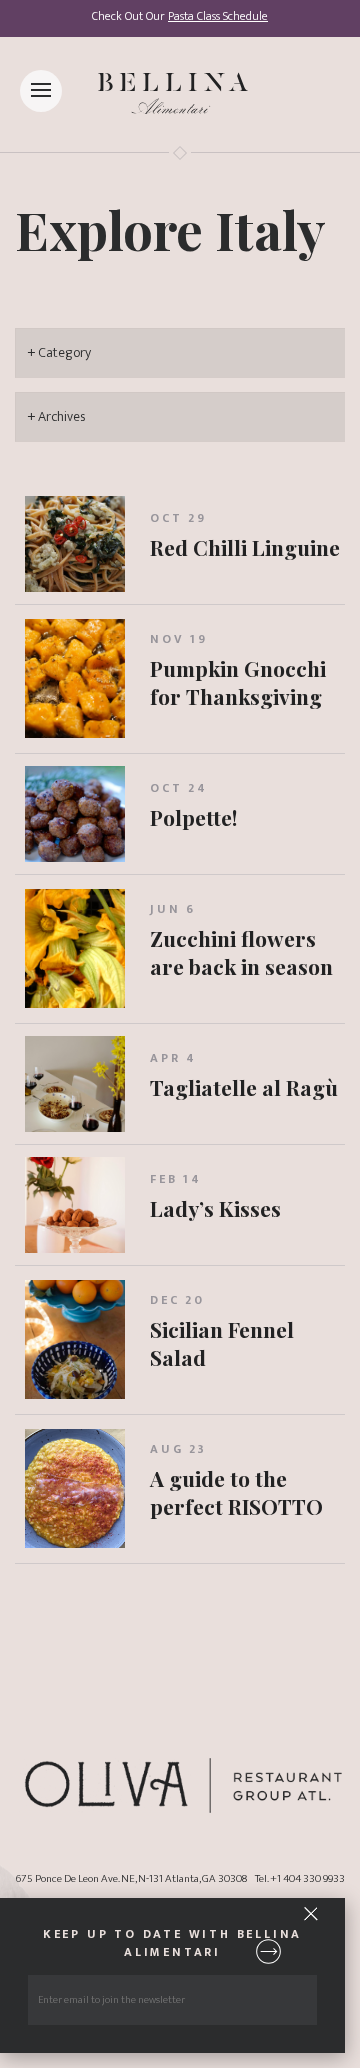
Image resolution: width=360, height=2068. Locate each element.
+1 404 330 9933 (307, 1878)
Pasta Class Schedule (218, 16)
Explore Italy (170, 229)
